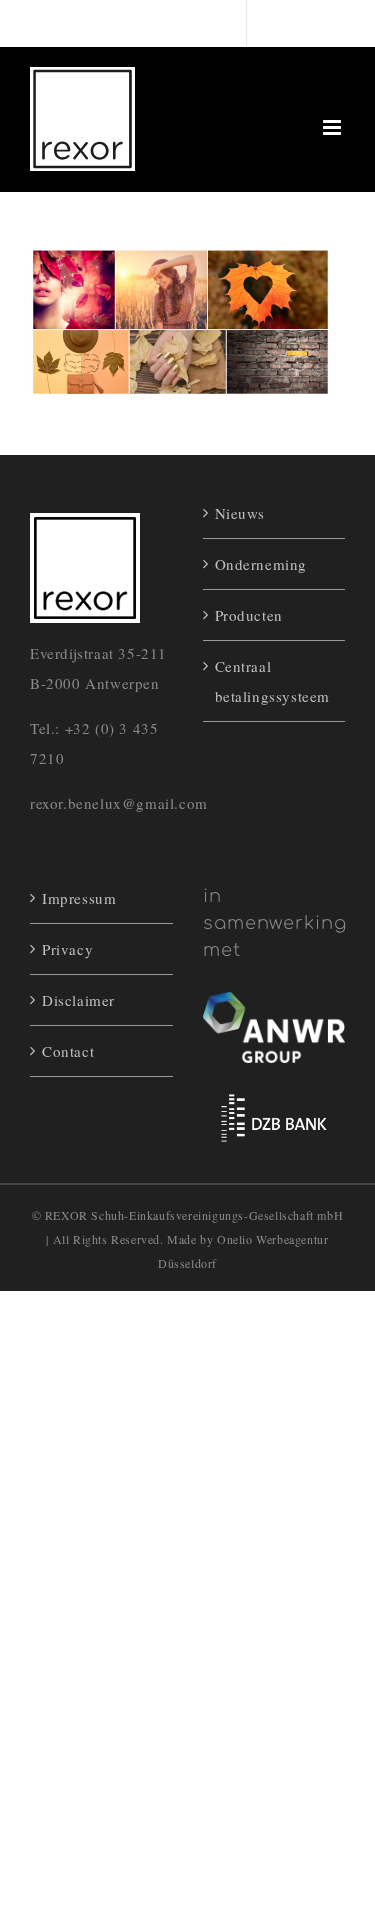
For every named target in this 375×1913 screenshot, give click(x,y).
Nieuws (240, 513)
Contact (68, 1051)
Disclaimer (78, 1000)
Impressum (79, 898)
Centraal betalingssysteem (273, 681)
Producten (249, 615)
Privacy (67, 949)
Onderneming (261, 564)
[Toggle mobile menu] (334, 127)
